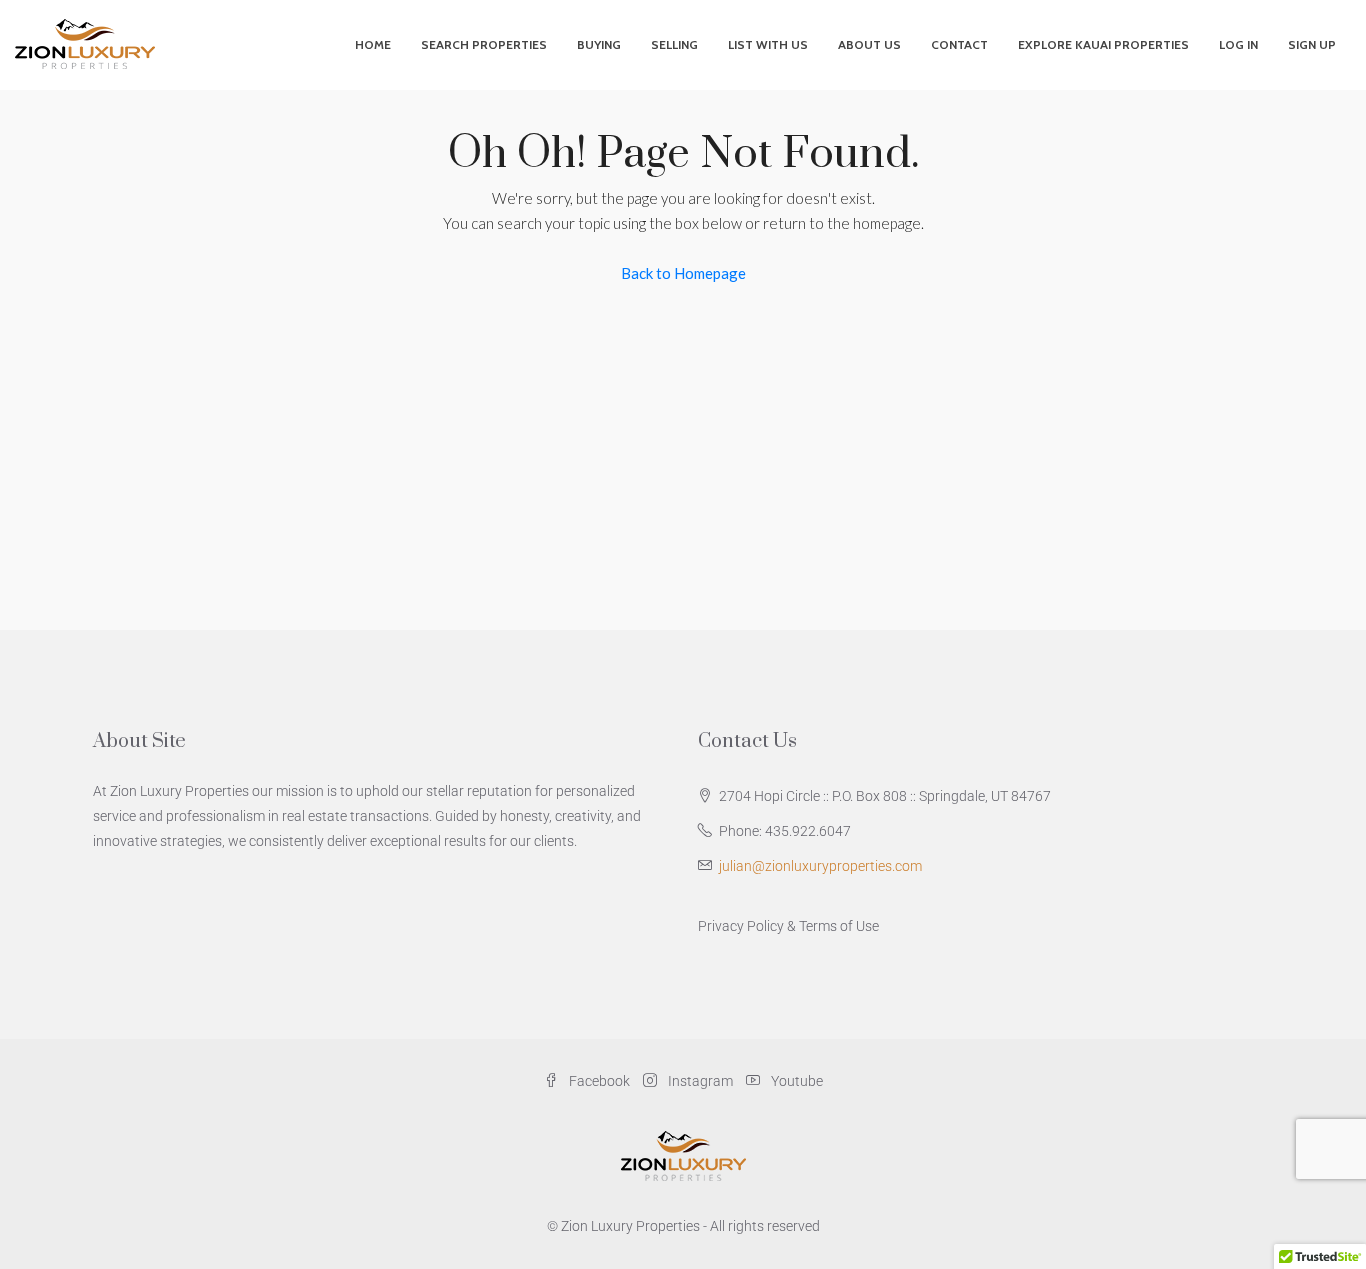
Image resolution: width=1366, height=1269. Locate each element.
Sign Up (1312, 44)
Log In (1238, 44)
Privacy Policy (741, 926)
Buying (599, 44)
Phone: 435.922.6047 (785, 831)
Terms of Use (839, 926)
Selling (674, 44)
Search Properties (484, 44)
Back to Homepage (683, 273)
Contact (959, 44)
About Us (869, 44)
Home (373, 44)
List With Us (768, 44)
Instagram (700, 1081)
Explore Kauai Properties (1103, 44)
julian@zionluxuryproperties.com (820, 866)
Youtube (795, 1081)
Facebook (599, 1081)
